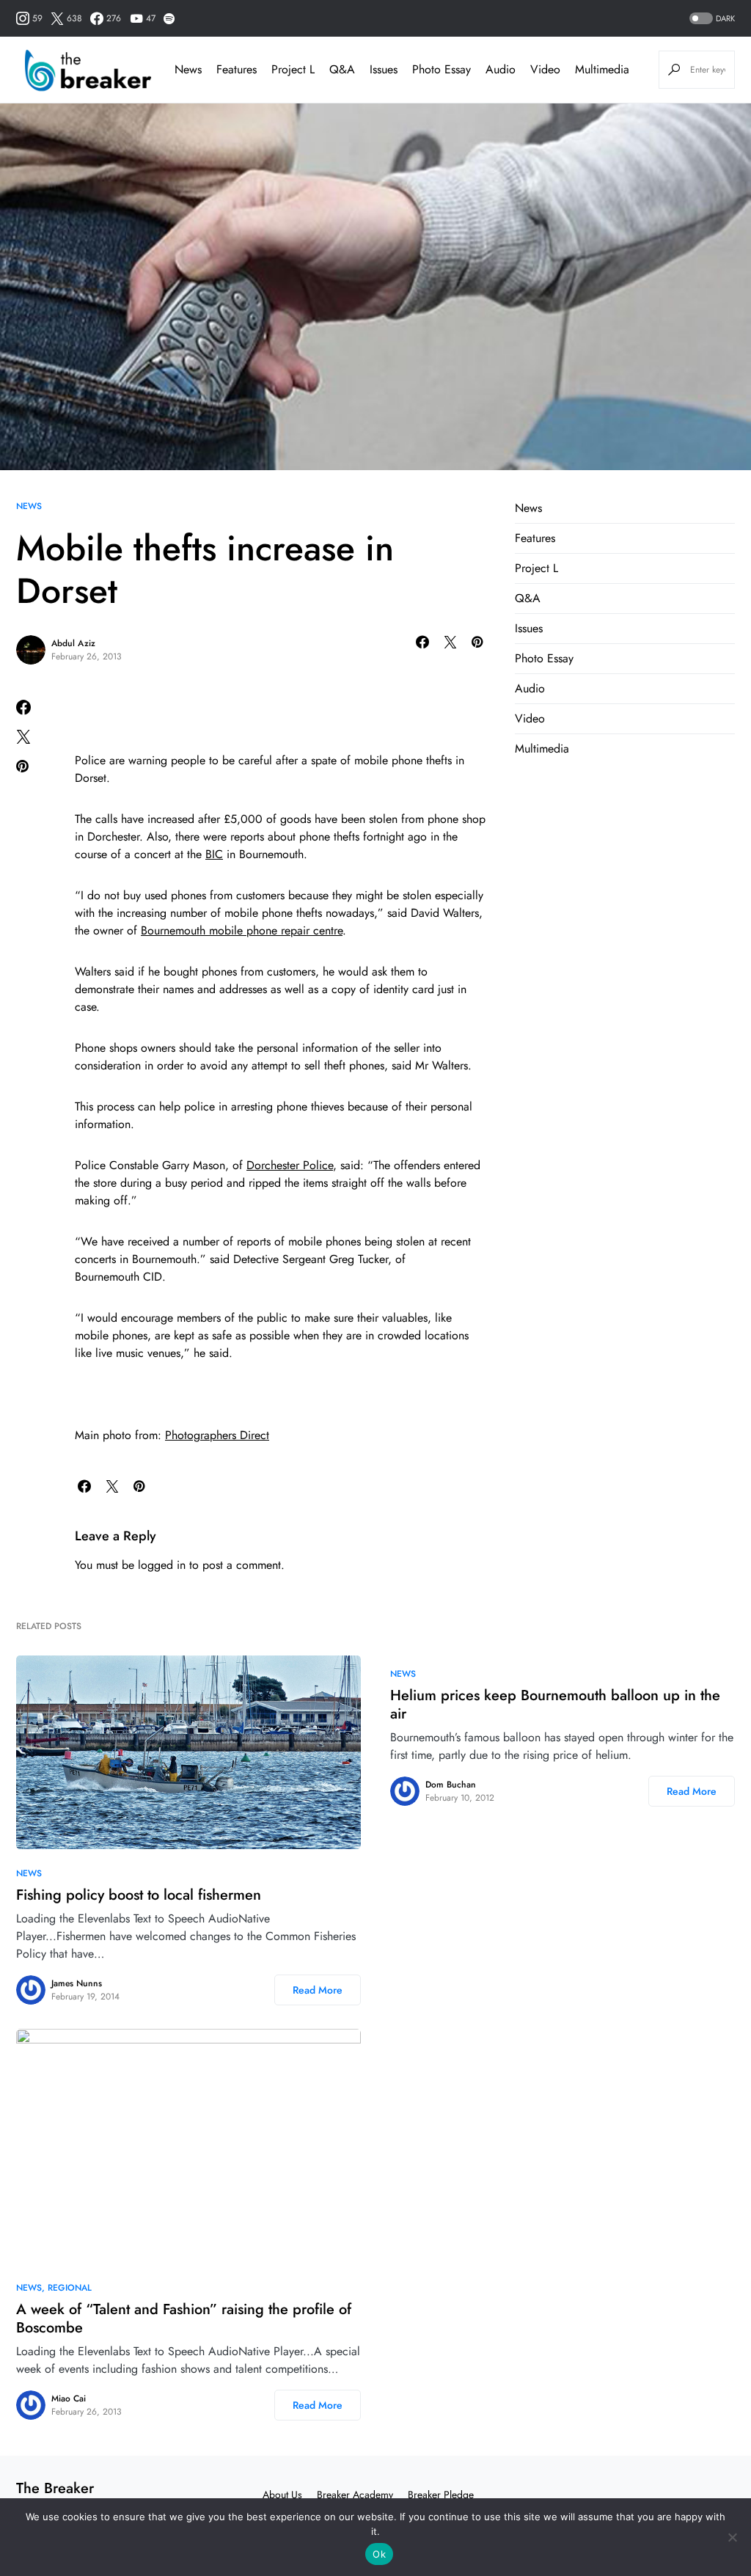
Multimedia (542, 749)
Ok (379, 2554)
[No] (733, 2537)
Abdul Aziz (73, 643)
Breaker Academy (355, 2495)
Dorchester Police (290, 1165)
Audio (530, 688)
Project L (536, 568)
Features (535, 538)
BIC (214, 854)
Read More (318, 1990)
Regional (70, 2288)
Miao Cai (69, 2398)
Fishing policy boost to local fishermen (139, 1895)
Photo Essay (544, 658)
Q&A (528, 598)
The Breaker (55, 2488)
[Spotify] (169, 18)
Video (530, 718)
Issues (529, 628)
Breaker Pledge (441, 2495)
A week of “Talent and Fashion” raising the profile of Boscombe (184, 2319)
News (29, 506)
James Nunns (77, 1983)
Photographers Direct (217, 1435)
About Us (282, 2495)
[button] (711, 19)
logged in (162, 1565)
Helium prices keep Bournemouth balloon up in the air (555, 1705)
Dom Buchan (451, 1785)
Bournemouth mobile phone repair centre (242, 930)
